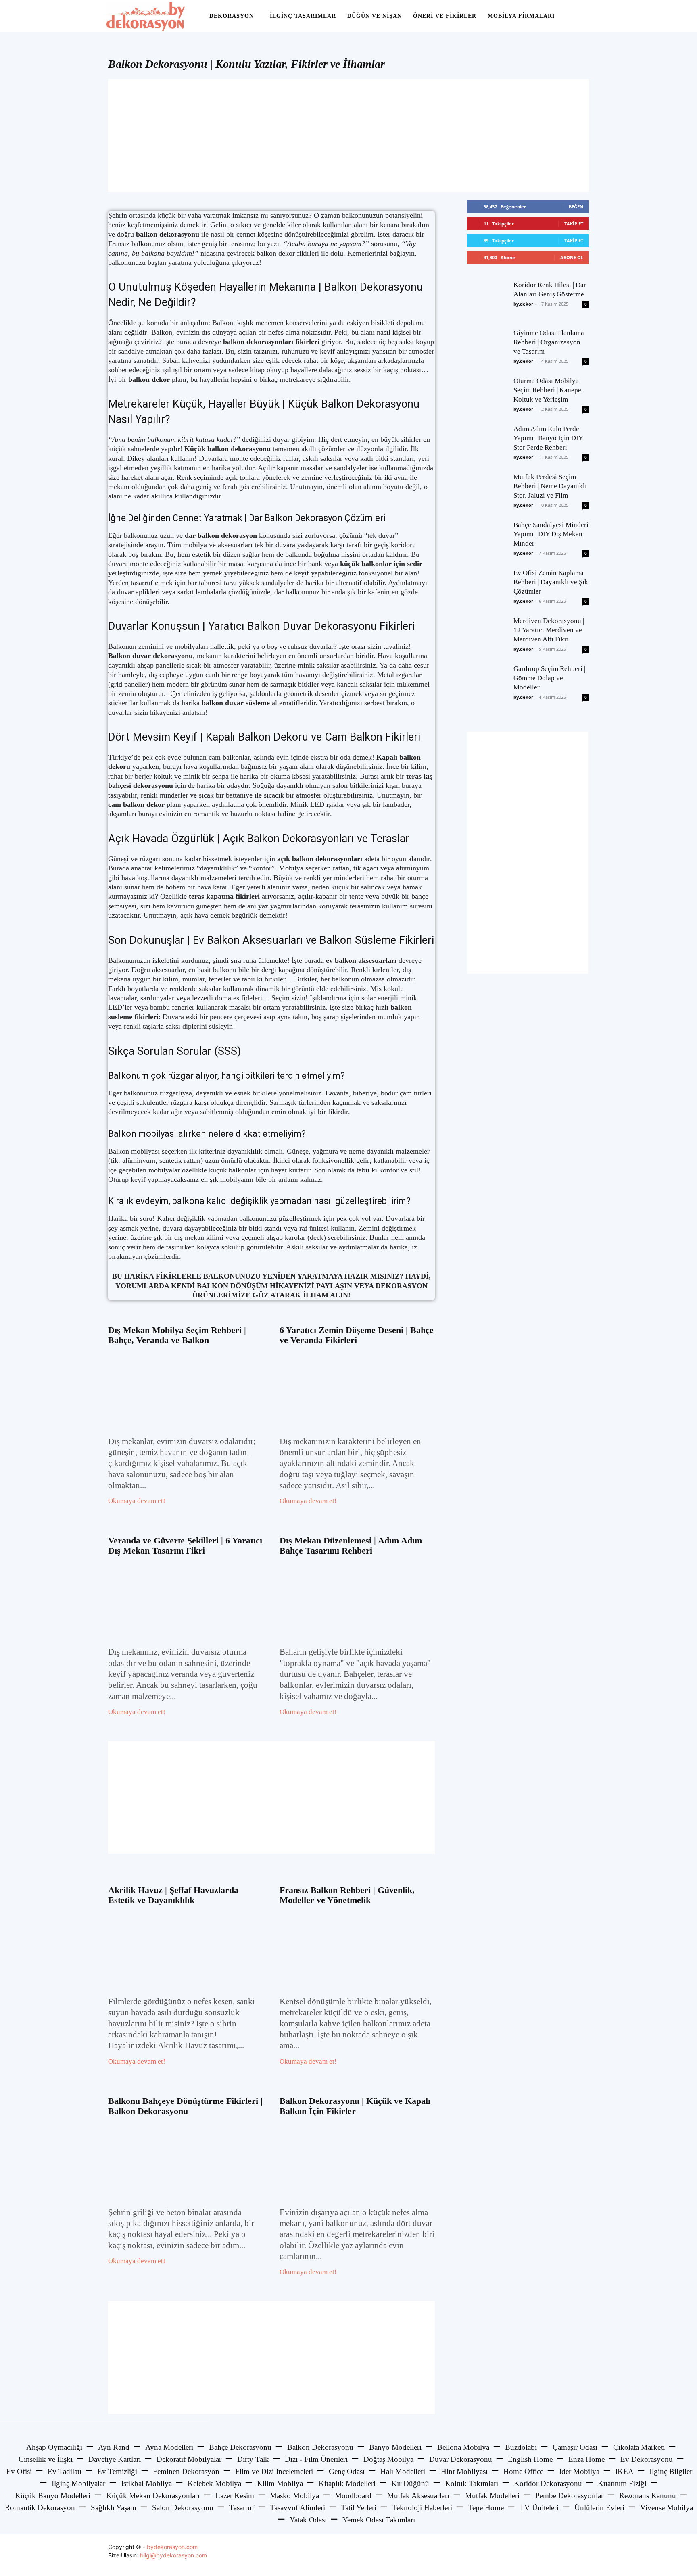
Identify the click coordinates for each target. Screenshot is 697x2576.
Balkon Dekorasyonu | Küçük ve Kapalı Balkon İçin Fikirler (355, 2106)
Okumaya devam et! (137, 1501)
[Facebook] (546, 2555)
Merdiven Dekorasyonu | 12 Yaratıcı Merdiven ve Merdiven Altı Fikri (549, 630)
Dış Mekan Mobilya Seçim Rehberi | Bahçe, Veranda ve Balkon (177, 1335)
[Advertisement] (348, 136)
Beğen (576, 207)
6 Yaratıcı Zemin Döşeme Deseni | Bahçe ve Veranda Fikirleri (357, 1335)
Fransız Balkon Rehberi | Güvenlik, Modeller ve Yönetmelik (347, 1895)
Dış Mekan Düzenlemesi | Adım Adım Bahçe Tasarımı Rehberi (351, 1545)
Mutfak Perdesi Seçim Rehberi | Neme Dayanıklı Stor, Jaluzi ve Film (550, 486)
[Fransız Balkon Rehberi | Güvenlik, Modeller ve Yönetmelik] (357, 1950)
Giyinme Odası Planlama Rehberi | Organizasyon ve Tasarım (549, 342)
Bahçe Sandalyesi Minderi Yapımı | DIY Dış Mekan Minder (551, 534)
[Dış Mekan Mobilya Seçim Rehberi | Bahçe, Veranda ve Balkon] (186, 1390)
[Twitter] (564, 2555)
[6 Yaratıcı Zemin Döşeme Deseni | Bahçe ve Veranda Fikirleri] (357, 1390)
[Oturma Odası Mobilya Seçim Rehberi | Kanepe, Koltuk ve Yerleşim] (487, 396)
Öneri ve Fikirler (445, 16)
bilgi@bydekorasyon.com (173, 2555)
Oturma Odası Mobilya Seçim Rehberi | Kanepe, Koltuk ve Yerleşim (548, 390)
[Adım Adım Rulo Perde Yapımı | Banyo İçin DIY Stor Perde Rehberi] (487, 444)
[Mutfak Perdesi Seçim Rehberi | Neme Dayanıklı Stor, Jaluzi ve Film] (487, 492)
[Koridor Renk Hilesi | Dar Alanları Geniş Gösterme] (487, 300)
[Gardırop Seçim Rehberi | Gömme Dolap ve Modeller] (487, 684)
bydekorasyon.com (172, 2547)
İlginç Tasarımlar (303, 16)
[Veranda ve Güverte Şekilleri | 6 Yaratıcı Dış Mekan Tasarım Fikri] (186, 1600)
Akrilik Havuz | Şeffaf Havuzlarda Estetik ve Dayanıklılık (173, 1895)
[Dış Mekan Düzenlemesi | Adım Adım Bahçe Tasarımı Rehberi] (357, 1600)
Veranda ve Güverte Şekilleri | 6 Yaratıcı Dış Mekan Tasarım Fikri (185, 1545)
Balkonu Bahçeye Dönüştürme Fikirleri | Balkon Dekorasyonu (185, 2106)
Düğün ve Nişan (375, 16)
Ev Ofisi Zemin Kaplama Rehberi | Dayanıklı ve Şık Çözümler (551, 582)
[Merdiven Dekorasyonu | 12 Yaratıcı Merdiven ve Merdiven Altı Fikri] (487, 636)
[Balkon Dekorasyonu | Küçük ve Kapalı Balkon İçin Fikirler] (357, 2161)
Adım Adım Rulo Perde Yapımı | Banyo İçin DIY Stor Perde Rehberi (548, 438)
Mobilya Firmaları (521, 16)
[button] (581, 17)
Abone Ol (572, 257)
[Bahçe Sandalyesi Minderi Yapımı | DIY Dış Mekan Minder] (487, 540)
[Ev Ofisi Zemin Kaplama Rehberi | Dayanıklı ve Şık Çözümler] (487, 588)
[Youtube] (582, 2555)
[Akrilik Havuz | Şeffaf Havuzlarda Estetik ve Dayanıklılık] (186, 1950)
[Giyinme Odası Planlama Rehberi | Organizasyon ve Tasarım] (487, 348)
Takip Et (574, 224)
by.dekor (523, 304)
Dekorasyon (232, 16)
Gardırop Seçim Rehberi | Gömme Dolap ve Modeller (549, 678)
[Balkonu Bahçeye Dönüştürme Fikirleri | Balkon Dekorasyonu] (186, 2161)
